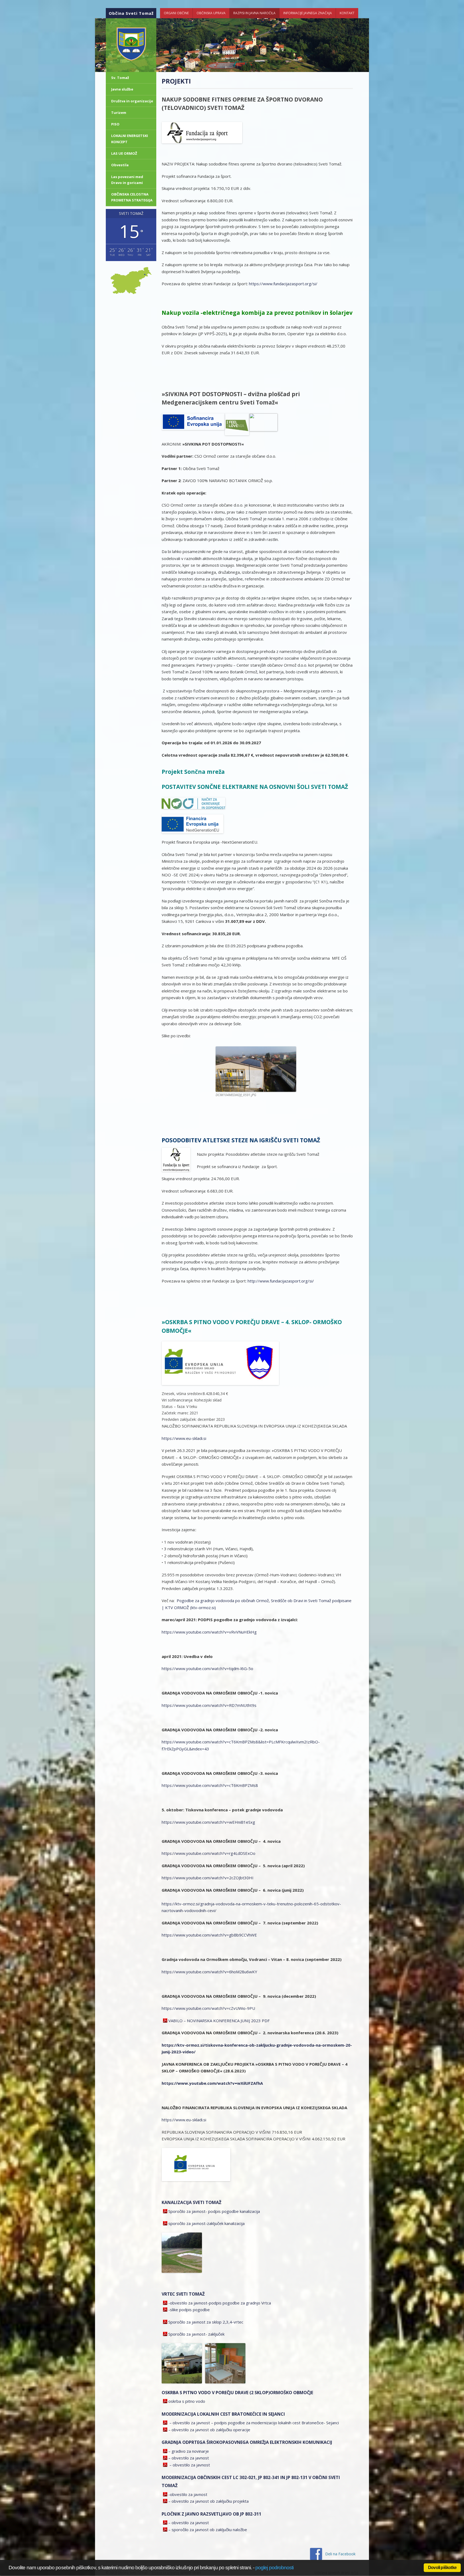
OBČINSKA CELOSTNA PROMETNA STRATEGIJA (132, 197)
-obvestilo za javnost (188, 2494)
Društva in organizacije (132, 101)
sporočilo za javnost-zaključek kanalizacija (206, 2223)
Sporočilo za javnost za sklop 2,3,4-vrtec (206, 2322)
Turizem (119, 113)
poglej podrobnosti (274, 2568)
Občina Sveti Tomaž (131, 13)
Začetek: (170, 1413)
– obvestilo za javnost (189, 2458)
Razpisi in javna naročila (254, 13)
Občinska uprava (211, 13)
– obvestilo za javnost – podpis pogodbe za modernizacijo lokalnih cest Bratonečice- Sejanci (254, 2423)
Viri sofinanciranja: (178, 1400)
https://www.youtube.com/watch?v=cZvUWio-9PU (208, 2008)
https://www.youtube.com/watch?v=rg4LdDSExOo (209, 1853)
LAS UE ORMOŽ (124, 153)
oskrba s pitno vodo (187, 2401)
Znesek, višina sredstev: (182, 1394)
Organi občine (176, 13)
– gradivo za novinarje (189, 2451)
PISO (115, 124)
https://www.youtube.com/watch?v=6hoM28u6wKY (209, 1972)
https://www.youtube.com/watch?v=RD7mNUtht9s (209, 1705)
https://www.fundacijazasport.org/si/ (283, 284)
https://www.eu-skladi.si (184, 1438)
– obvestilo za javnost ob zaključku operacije (209, 2430)
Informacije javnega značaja (308, 13)
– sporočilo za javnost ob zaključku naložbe (208, 2530)
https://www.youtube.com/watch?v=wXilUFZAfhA (212, 2083)
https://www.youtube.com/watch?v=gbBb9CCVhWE (209, 1935)
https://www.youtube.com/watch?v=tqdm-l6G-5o (207, 1668)
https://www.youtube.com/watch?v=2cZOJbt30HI (208, 1878)
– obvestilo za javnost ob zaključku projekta (209, 2501)
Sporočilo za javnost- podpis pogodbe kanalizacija (214, 2211)
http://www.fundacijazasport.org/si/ (281, 1281)
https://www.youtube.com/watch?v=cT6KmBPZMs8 (210, 1785)
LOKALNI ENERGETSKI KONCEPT (130, 139)
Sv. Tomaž (120, 78)
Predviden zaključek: (180, 1419)
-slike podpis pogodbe (189, 2310)
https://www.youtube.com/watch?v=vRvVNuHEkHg (209, 1632)
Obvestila (120, 165)
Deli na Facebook (340, 2554)
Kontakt (347, 13)
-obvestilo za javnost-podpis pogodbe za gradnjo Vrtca (220, 2303)
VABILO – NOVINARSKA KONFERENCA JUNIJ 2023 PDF (219, 2021)
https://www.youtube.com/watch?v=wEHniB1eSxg (208, 1822)
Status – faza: (174, 1406)
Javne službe (122, 89)
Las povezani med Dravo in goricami (127, 180)
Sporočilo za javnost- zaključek (196, 2334)
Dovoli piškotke (442, 2568)
